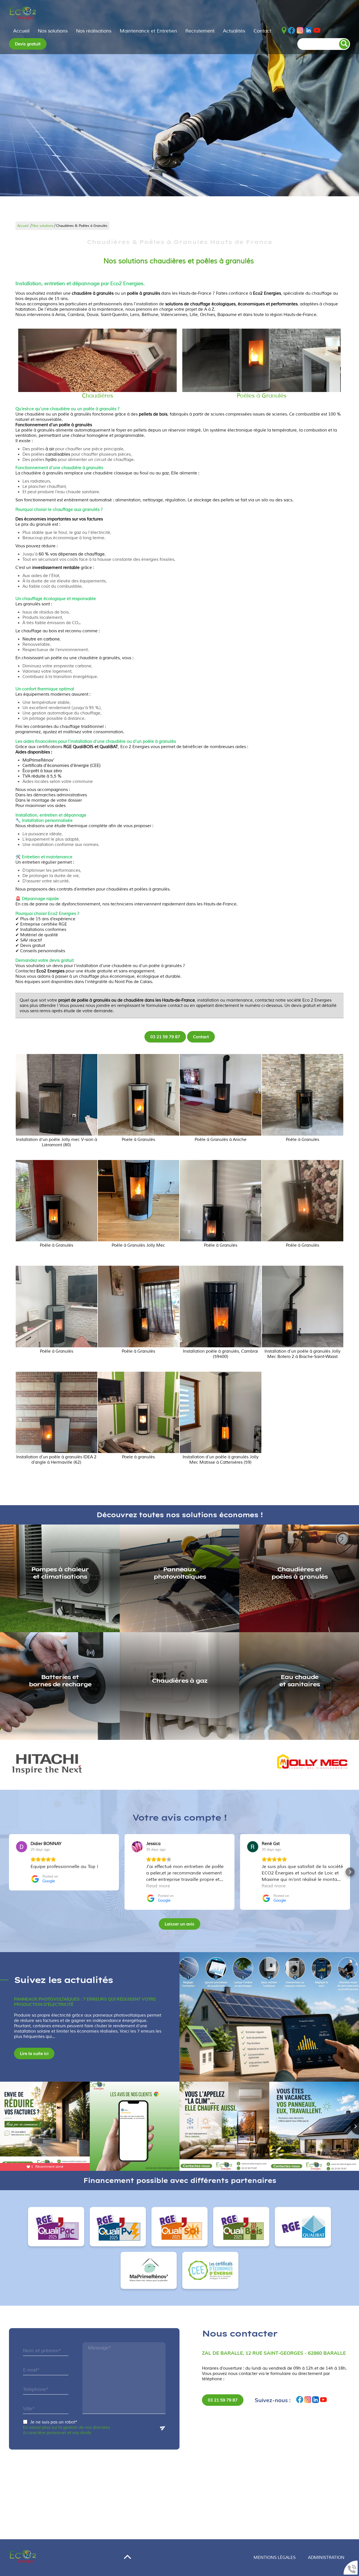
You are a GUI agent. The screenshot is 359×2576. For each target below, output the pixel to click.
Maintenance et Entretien (148, 31)
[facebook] (292, 31)
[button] (9, 1872)
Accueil (21, 31)
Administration (326, 2558)
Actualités (234, 31)
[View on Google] (22, 1847)
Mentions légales (275, 2558)
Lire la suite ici (34, 2053)
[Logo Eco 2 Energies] (23, 14)
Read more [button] (158, 1886)
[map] (284, 31)
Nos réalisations (94, 31)
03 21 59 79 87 (165, 1037)
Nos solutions (53, 31)
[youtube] (317, 31)
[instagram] (300, 31)
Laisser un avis (179, 1924)
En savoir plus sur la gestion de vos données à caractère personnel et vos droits (66, 2430)
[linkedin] (309, 31)
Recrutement (200, 31)
